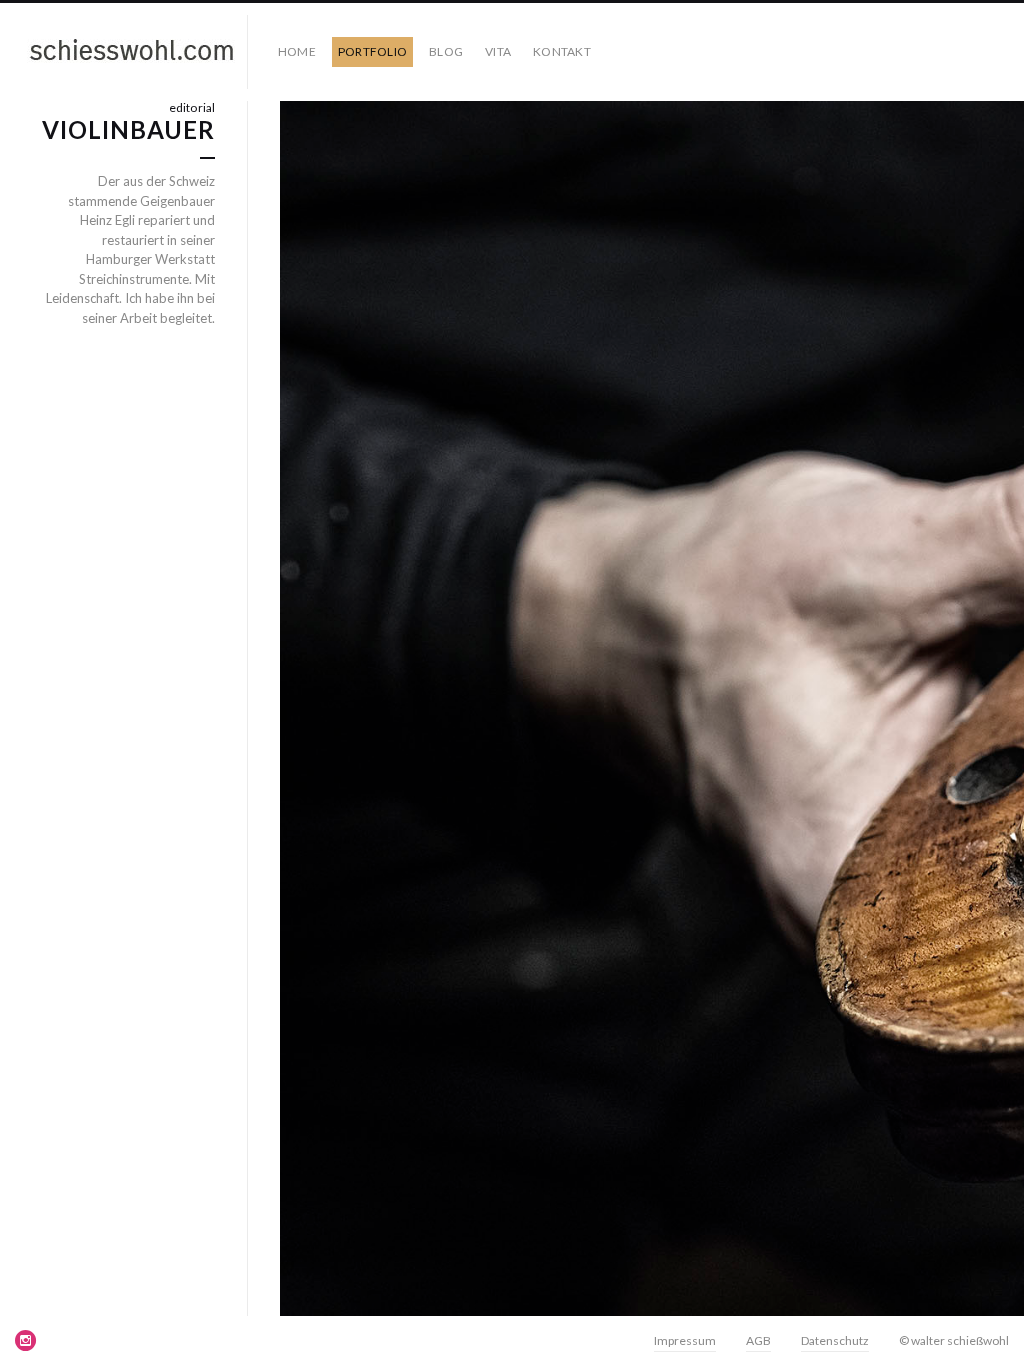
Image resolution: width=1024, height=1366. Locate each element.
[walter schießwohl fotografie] (132, 52)
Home (297, 51)
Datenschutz (835, 1340)
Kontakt (562, 51)
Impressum (685, 1340)
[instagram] (26, 1340)
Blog (446, 51)
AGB (758, 1340)
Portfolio (372, 51)
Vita (498, 51)
